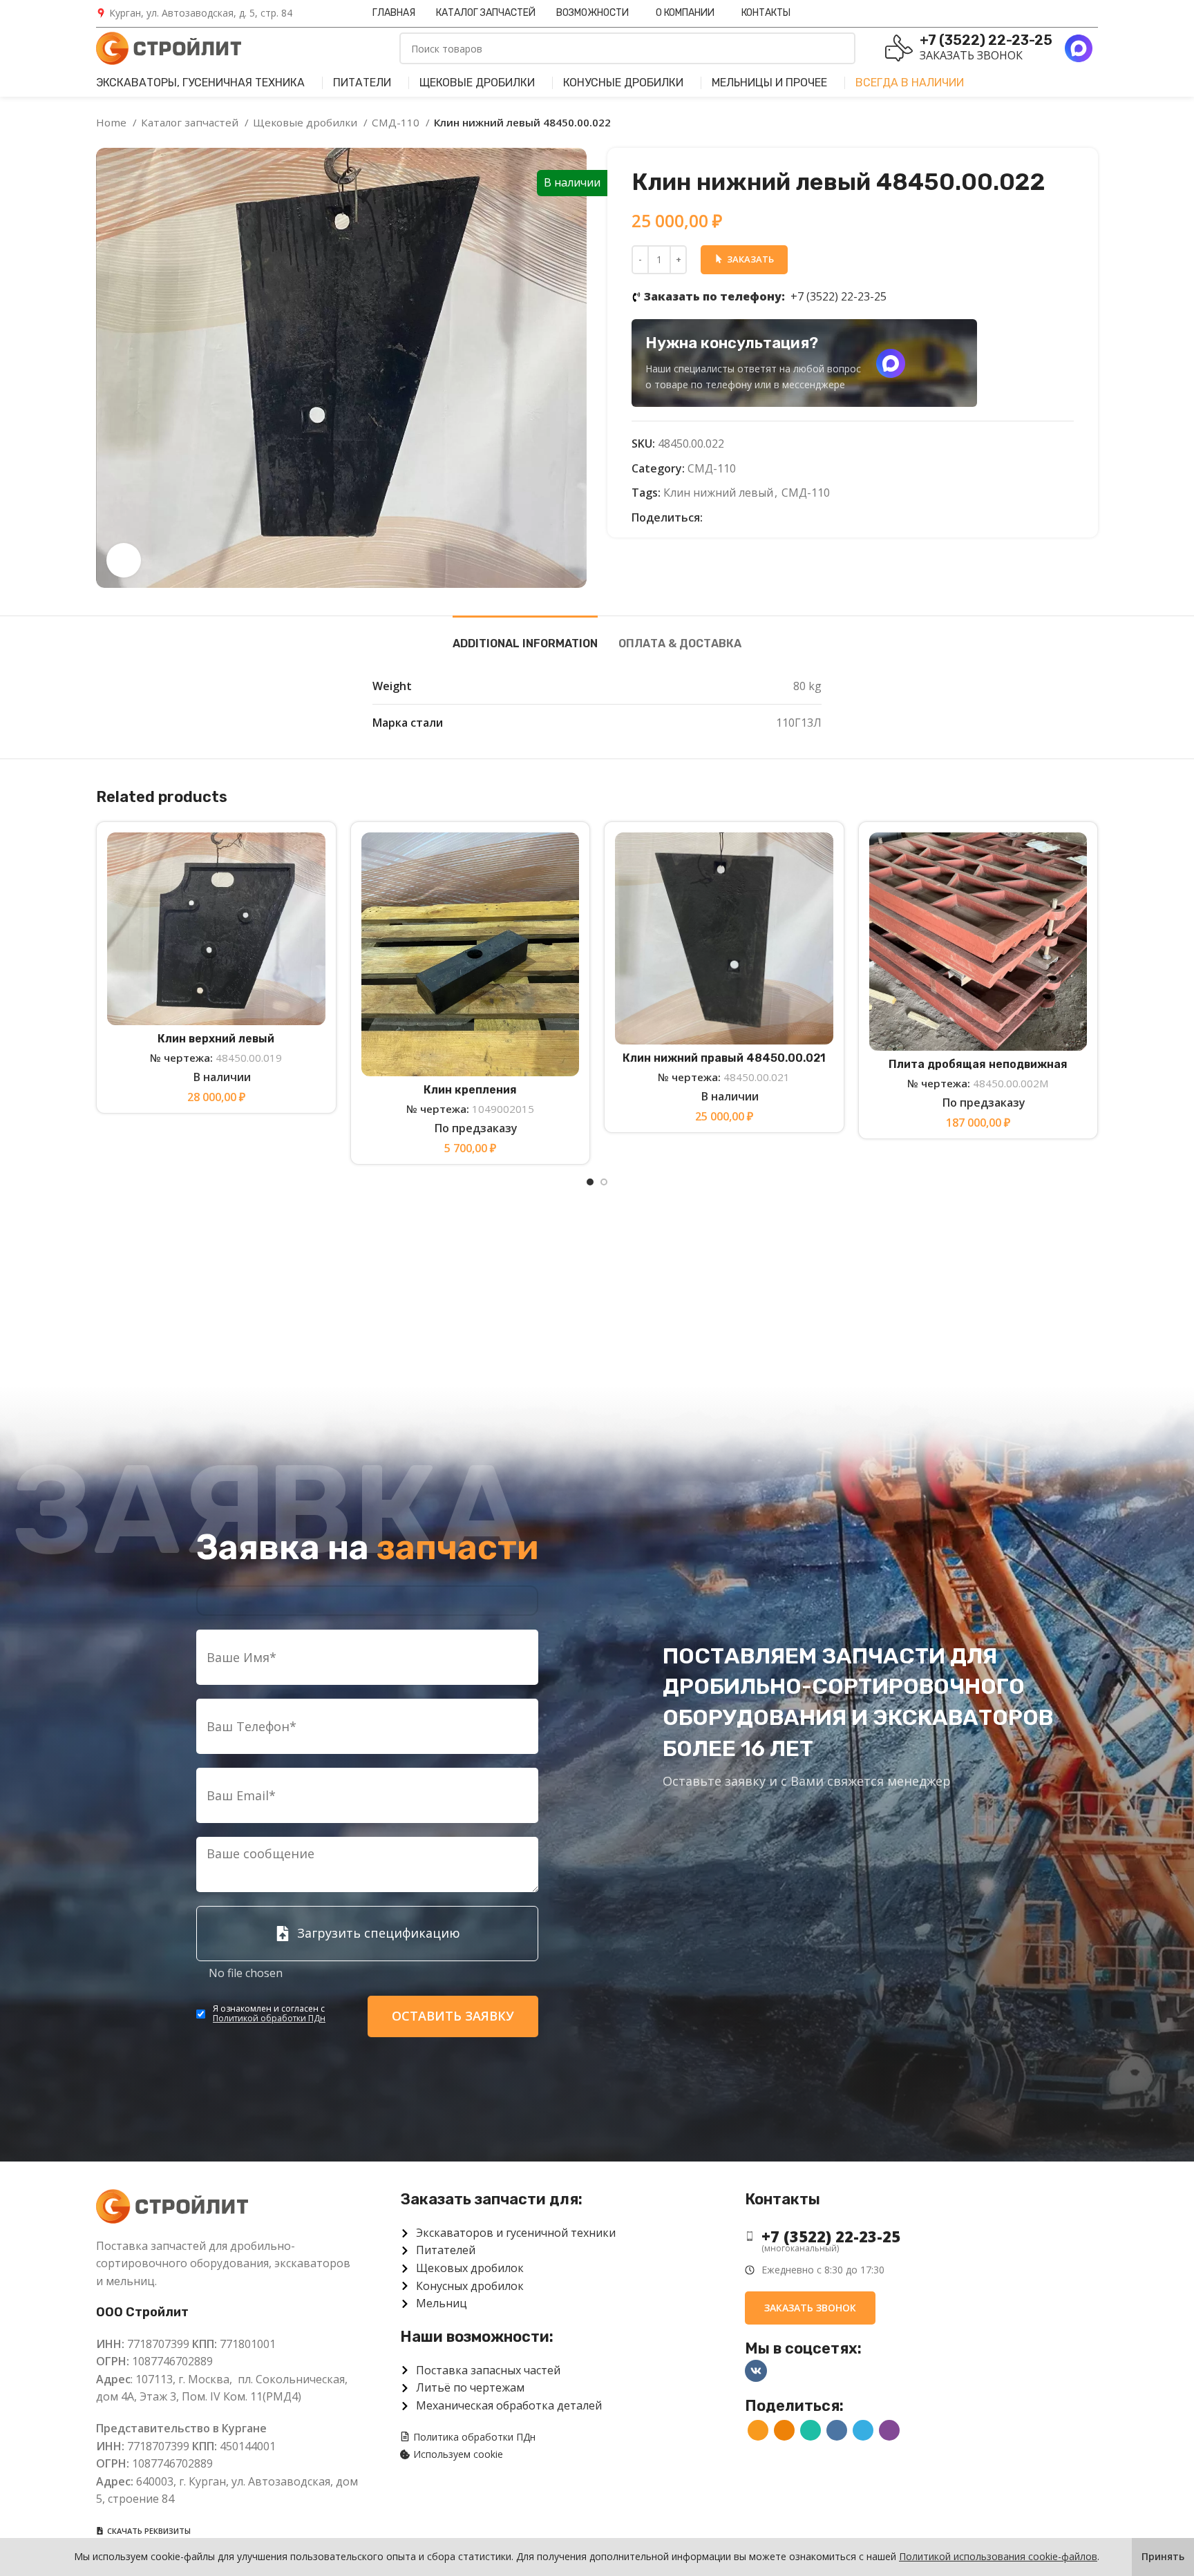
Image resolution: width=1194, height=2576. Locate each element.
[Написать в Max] (891, 363)
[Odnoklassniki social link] (730, 518)
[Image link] (172, 2205)
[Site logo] (169, 47)
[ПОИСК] (840, 48)
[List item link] (910, 2236)
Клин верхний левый (216, 1039)
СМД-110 (397, 122)
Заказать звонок (971, 55)
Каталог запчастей (191, 122)
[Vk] (756, 2371)
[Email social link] (714, 518)
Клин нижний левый (718, 493)
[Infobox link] (194, 13)
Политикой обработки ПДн (269, 2018)
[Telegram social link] (778, 518)
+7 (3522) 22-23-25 (765, 296)
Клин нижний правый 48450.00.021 (724, 1058)
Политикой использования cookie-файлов (998, 2556)
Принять (1163, 2556)
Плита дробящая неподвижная (978, 1064)
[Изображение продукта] (471, 954)
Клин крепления (470, 1090)
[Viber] (794, 518)
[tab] (525, 637)
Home (113, 122)
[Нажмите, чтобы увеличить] (124, 560)
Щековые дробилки (306, 122)
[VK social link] (762, 518)
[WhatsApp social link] (746, 518)
